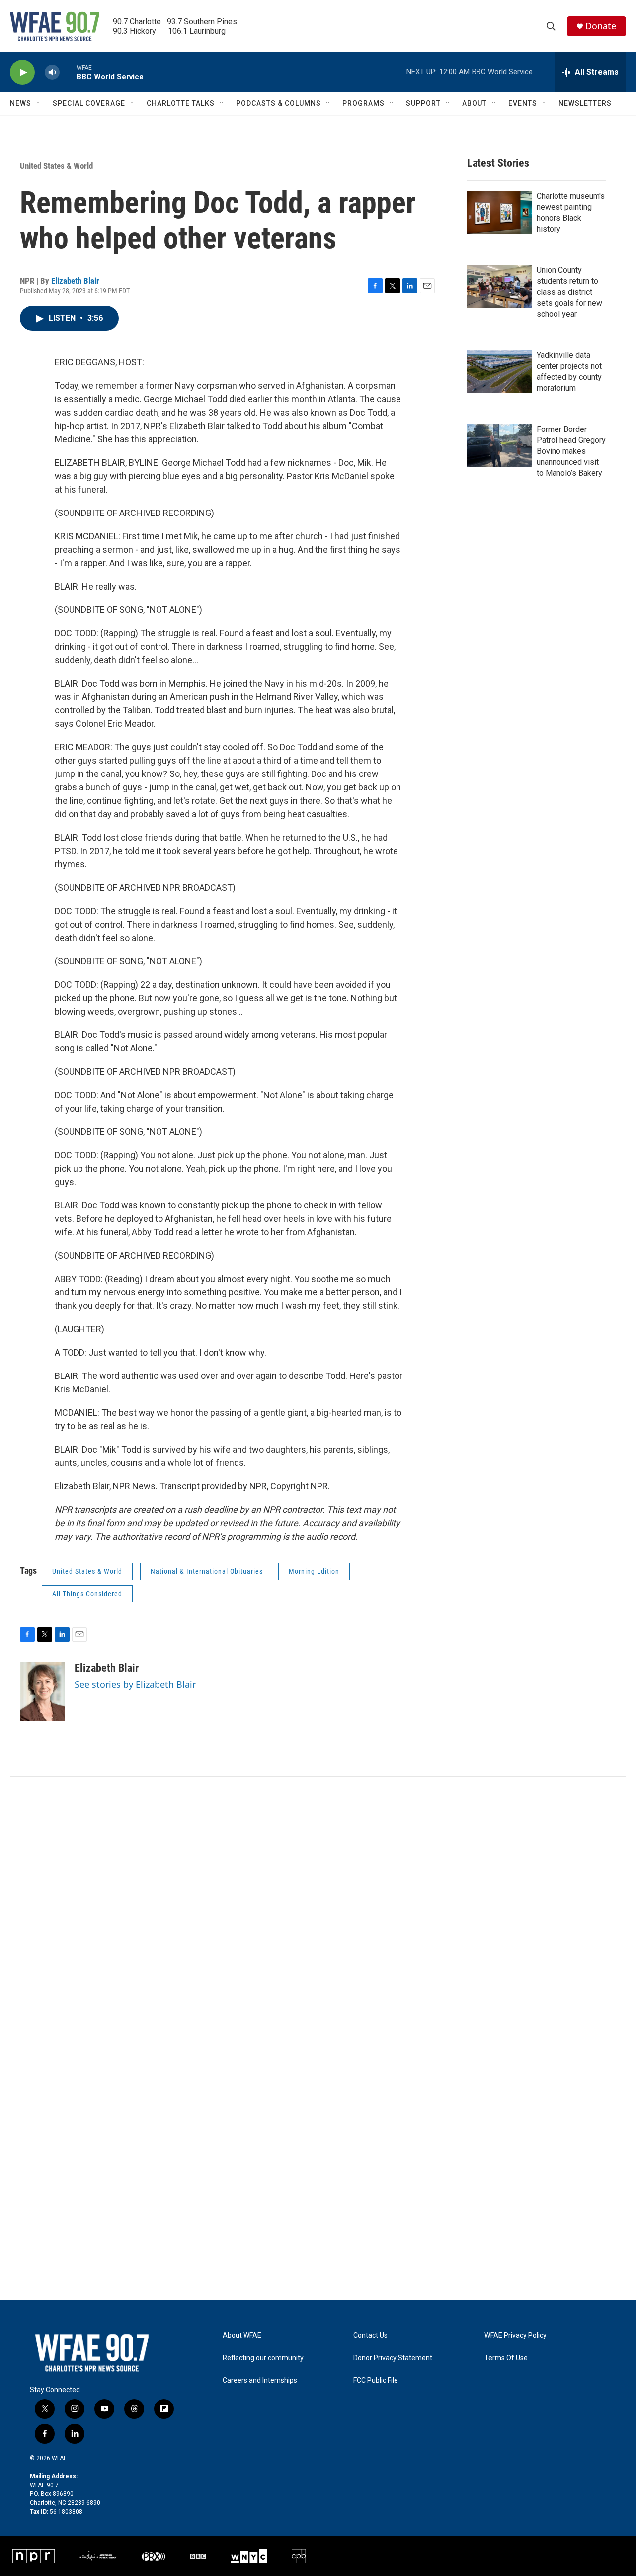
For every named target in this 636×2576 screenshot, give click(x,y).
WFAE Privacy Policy (516, 2336)
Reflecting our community (263, 2358)
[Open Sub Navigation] (39, 103)
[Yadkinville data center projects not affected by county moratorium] (499, 371)
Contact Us (370, 2336)
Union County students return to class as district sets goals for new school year (569, 292)
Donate (601, 26)
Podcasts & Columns (278, 103)
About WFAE (242, 2336)
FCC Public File (376, 2380)
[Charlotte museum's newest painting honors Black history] (499, 212)
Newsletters (585, 103)
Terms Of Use (506, 2358)
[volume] (52, 72)
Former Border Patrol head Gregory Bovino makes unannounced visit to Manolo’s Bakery (571, 451)
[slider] (68, 72)
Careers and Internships (260, 2380)
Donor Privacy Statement (393, 2358)
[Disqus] (318, 1911)
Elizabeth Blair (75, 281)
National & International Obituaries (207, 1571)
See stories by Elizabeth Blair (135, 1684)
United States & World (56, 166)
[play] (22, 72)
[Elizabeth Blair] (42, 1692)
